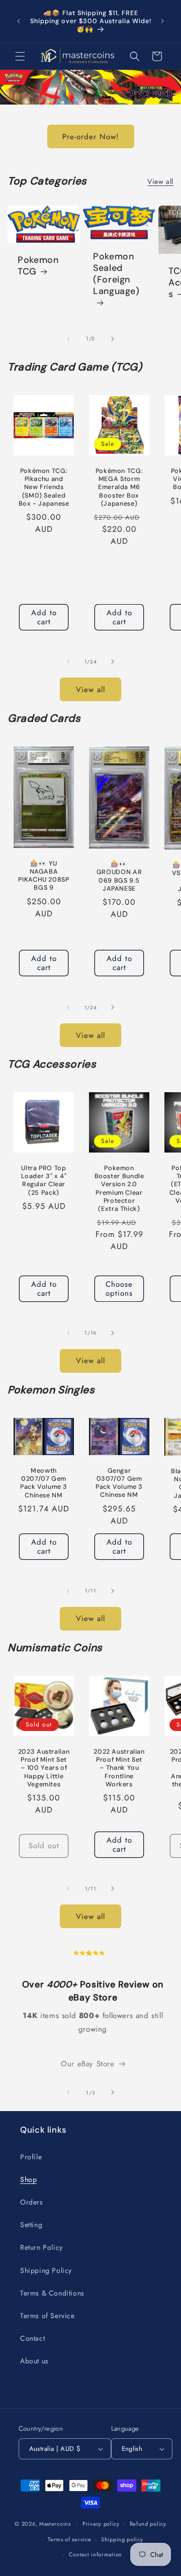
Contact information (96, 2554)
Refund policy (148, 2524)
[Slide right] (113, 339)
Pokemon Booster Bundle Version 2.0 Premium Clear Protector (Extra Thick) (119, 1188)
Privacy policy (101, 2524)
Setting (31, 2225)
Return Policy (41, 2247)
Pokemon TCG (38, 266)
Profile (31, 2157)
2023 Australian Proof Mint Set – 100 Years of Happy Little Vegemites (44, 1768)
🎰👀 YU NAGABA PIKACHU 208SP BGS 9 (43, 876)
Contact (32, 2338)
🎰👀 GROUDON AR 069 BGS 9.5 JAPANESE (119, 876)
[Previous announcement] (19, 21)
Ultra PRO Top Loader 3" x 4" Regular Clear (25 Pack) (44, 1180)
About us (34, 2361)
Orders (32, 2202)
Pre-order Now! (91, 136)
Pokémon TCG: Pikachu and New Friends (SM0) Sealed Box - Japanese (44, 487)
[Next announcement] (162, 21)
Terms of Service (48, 2316)
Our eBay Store (87, 2064)
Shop (28, 2179)
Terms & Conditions (52, 2293)
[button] (20, 56)
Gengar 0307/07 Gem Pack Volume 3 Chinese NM (119, 1483)
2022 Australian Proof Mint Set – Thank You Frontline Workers (119, 1768)
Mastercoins (55, 2524)
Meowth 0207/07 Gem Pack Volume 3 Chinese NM (44, 1483)
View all (160, 181)
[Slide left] (68, 339)
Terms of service (69, 2539)
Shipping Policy (46, 2270)
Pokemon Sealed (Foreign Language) (116, 274)
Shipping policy (122, 2539)
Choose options (119, 1289)
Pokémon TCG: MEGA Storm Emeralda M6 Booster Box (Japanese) (119, 487)
